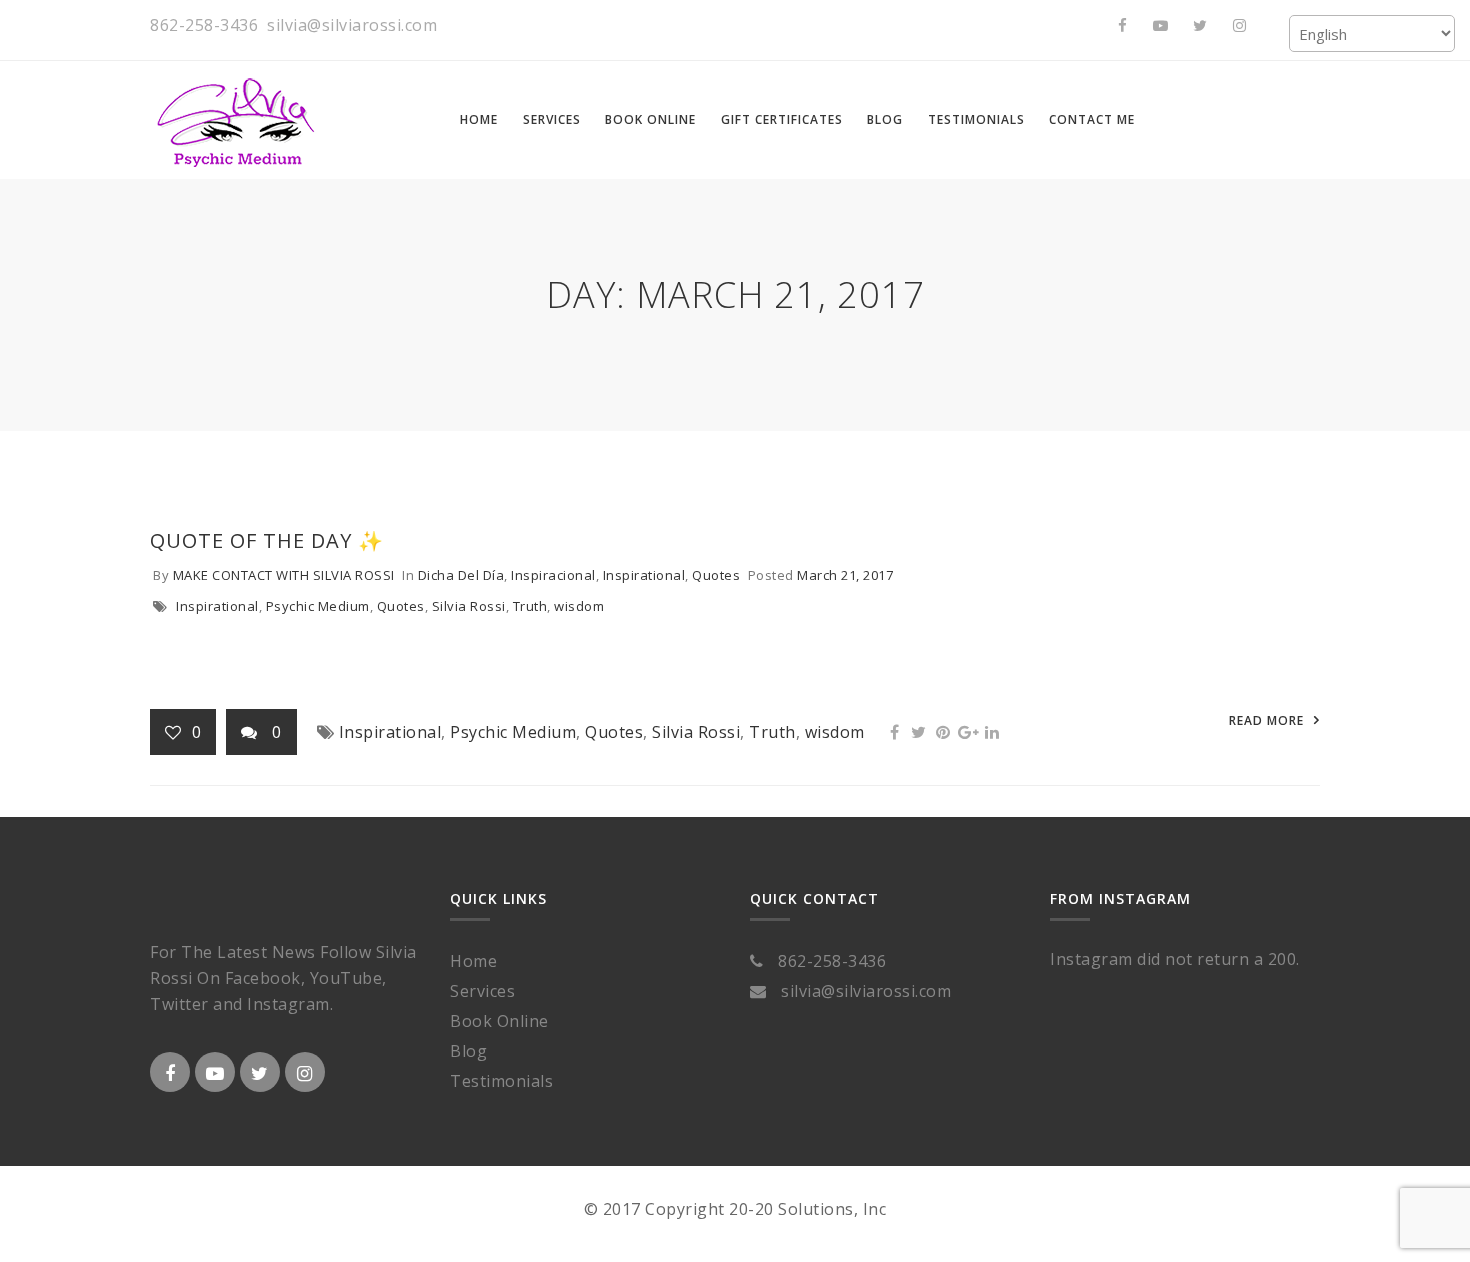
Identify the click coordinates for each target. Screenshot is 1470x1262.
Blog (468, 1051)
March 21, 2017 (845, 575)
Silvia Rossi (469, 606)
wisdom (579, 606)
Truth (530, 606)
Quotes (716, 575)
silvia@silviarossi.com (352, 25)
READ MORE (1266, 720)
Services (482, 991)
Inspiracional (553, 575)
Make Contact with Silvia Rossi (284, 575)
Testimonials (501, 1081)
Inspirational (644, 575)
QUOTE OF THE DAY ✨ (267, 540)
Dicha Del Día (461, 575)
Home (473, 961)
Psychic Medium (318, 606)
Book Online (499, 1021)
